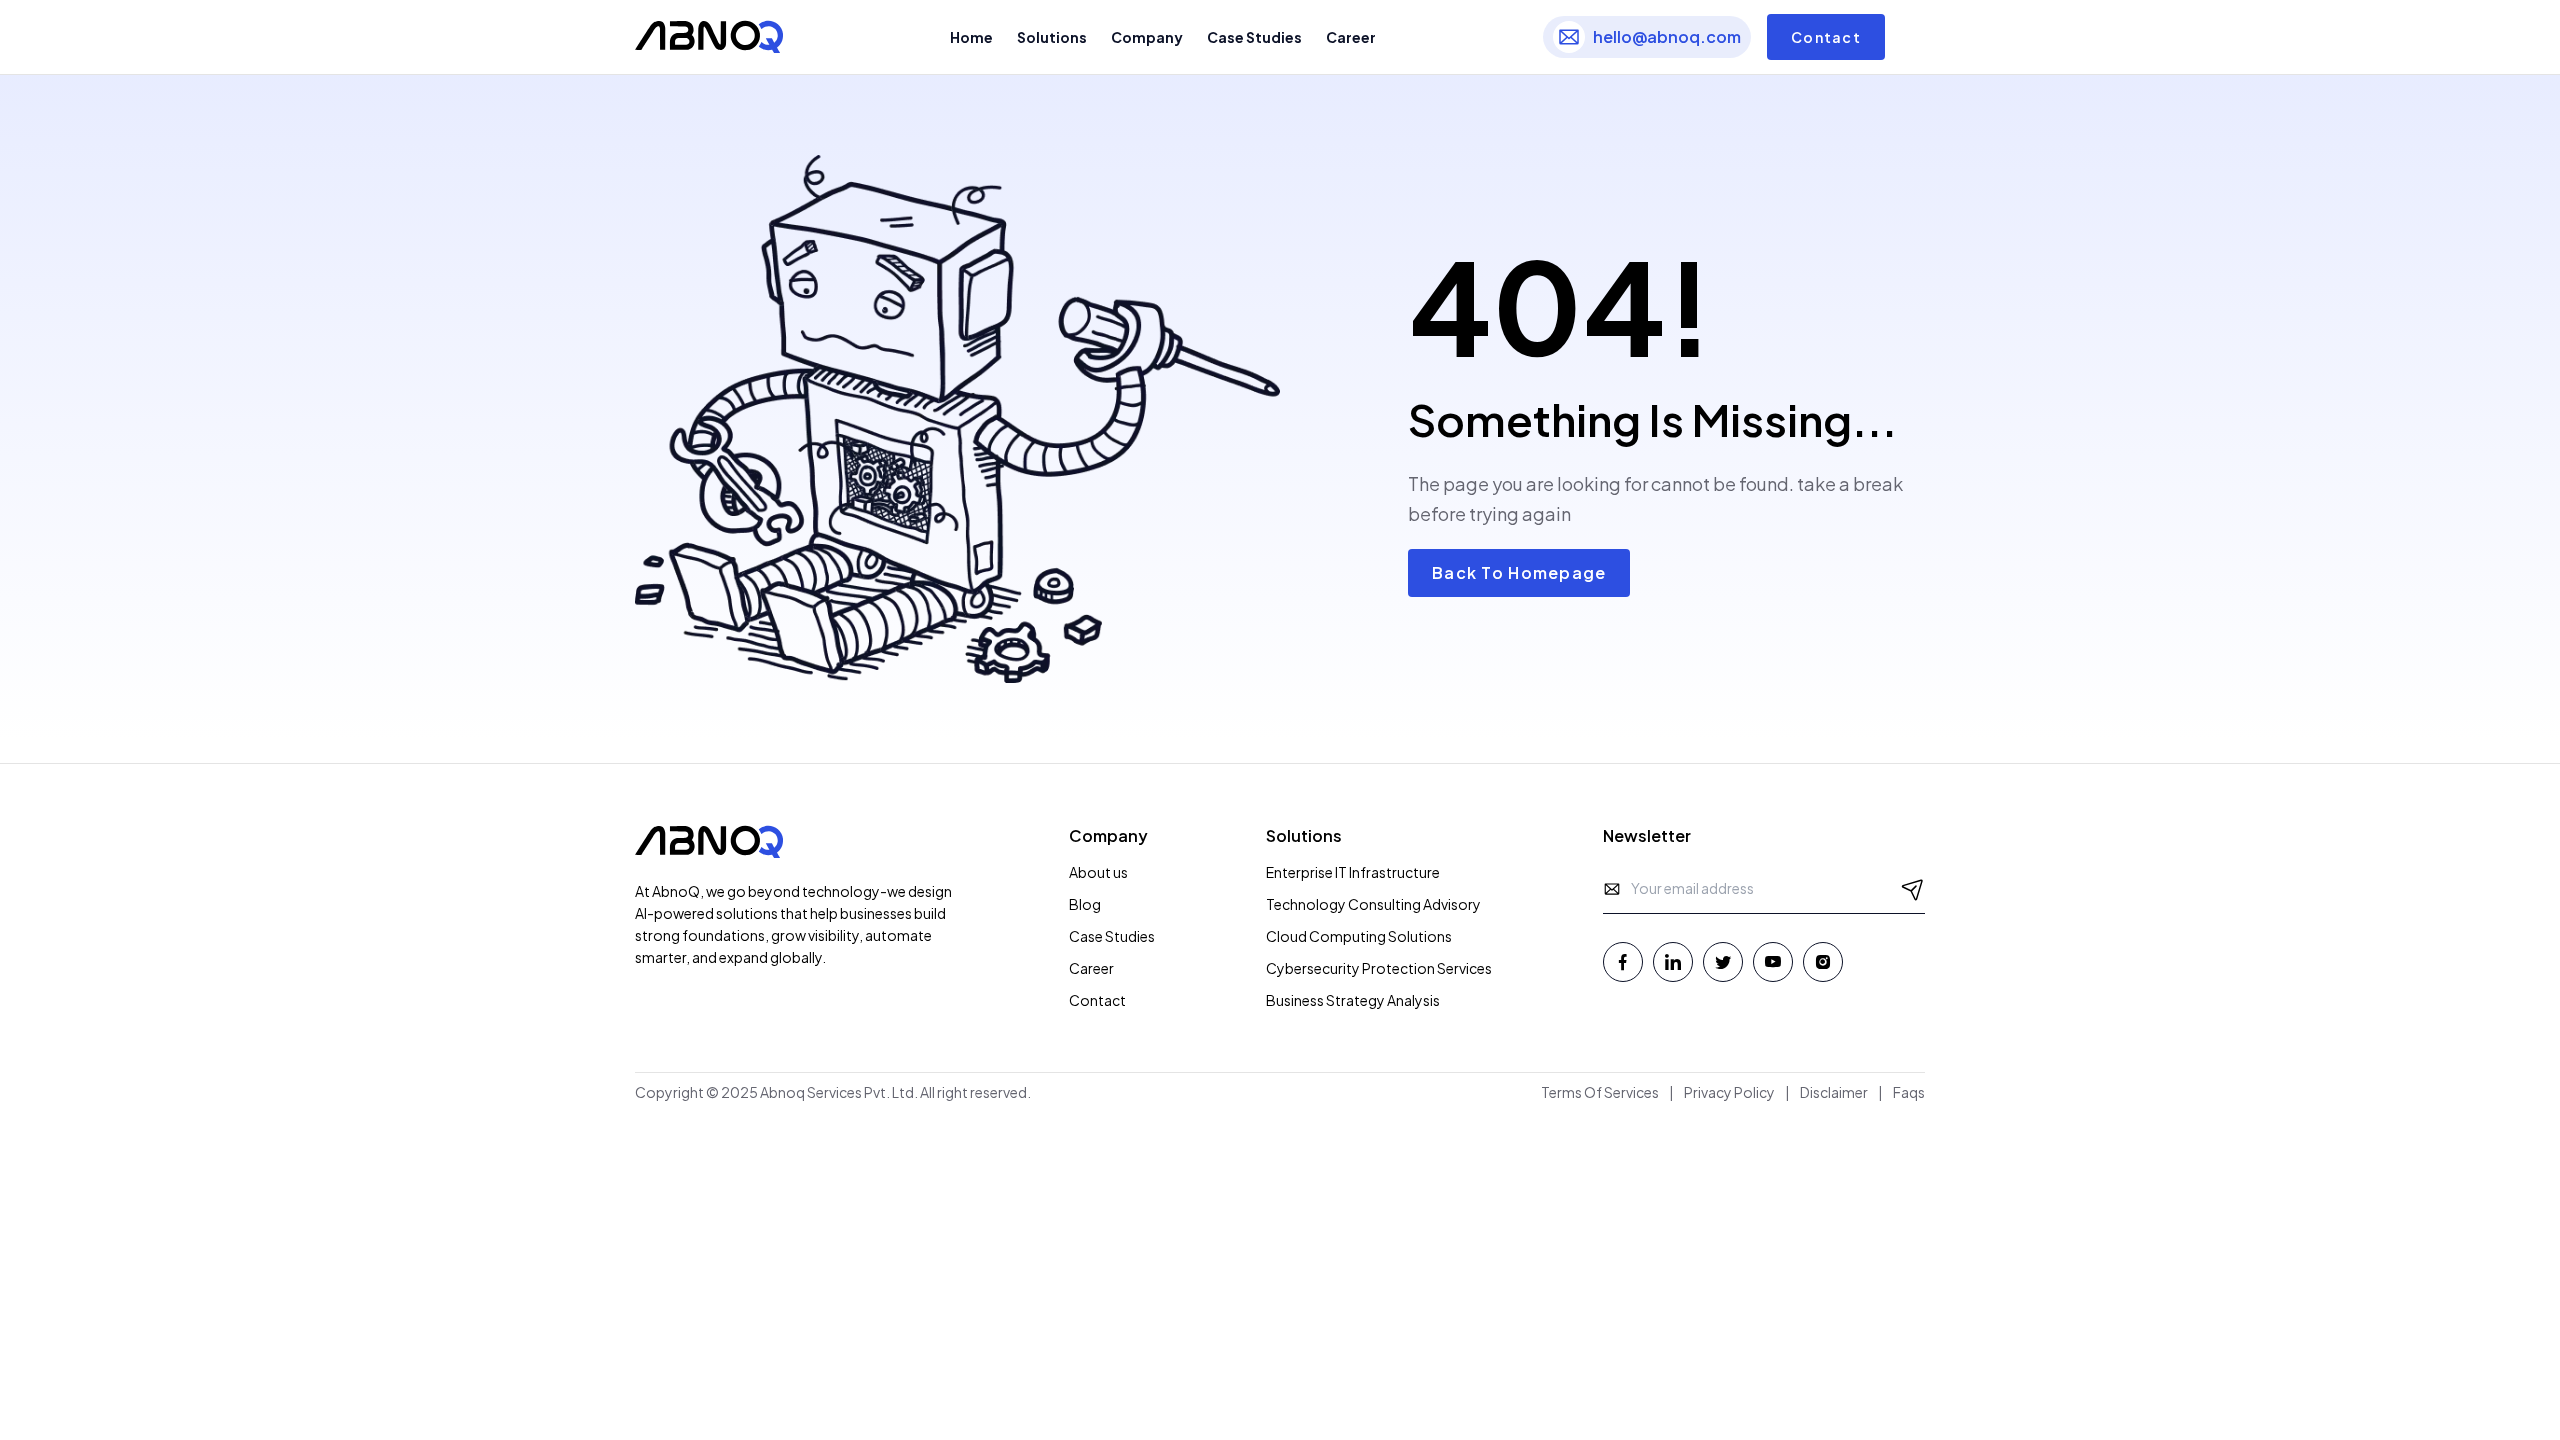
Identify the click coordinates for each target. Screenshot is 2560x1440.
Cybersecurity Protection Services (1379, 968)
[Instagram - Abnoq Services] (1823, 962)
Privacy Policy (1729, 1092)
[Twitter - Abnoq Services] (1723, 962)
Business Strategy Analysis (1353, 1000)
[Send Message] (1913, 889)
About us (1098, 872)
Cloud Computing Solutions (1359, 936)
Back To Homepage (1519, 572)
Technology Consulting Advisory (1373, 904)
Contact (1826, 37)
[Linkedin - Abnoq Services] (1673, 962)
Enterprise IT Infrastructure (1353, 872)
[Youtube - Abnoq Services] (1773, 962)
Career (1091, 968)
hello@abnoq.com (1667, 36)
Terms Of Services (1600, 1092)
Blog (1085, 904)
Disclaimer (1834, 1092)
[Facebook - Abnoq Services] (1623, 962)
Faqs (1909, 1092)
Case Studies (1112, 936)
